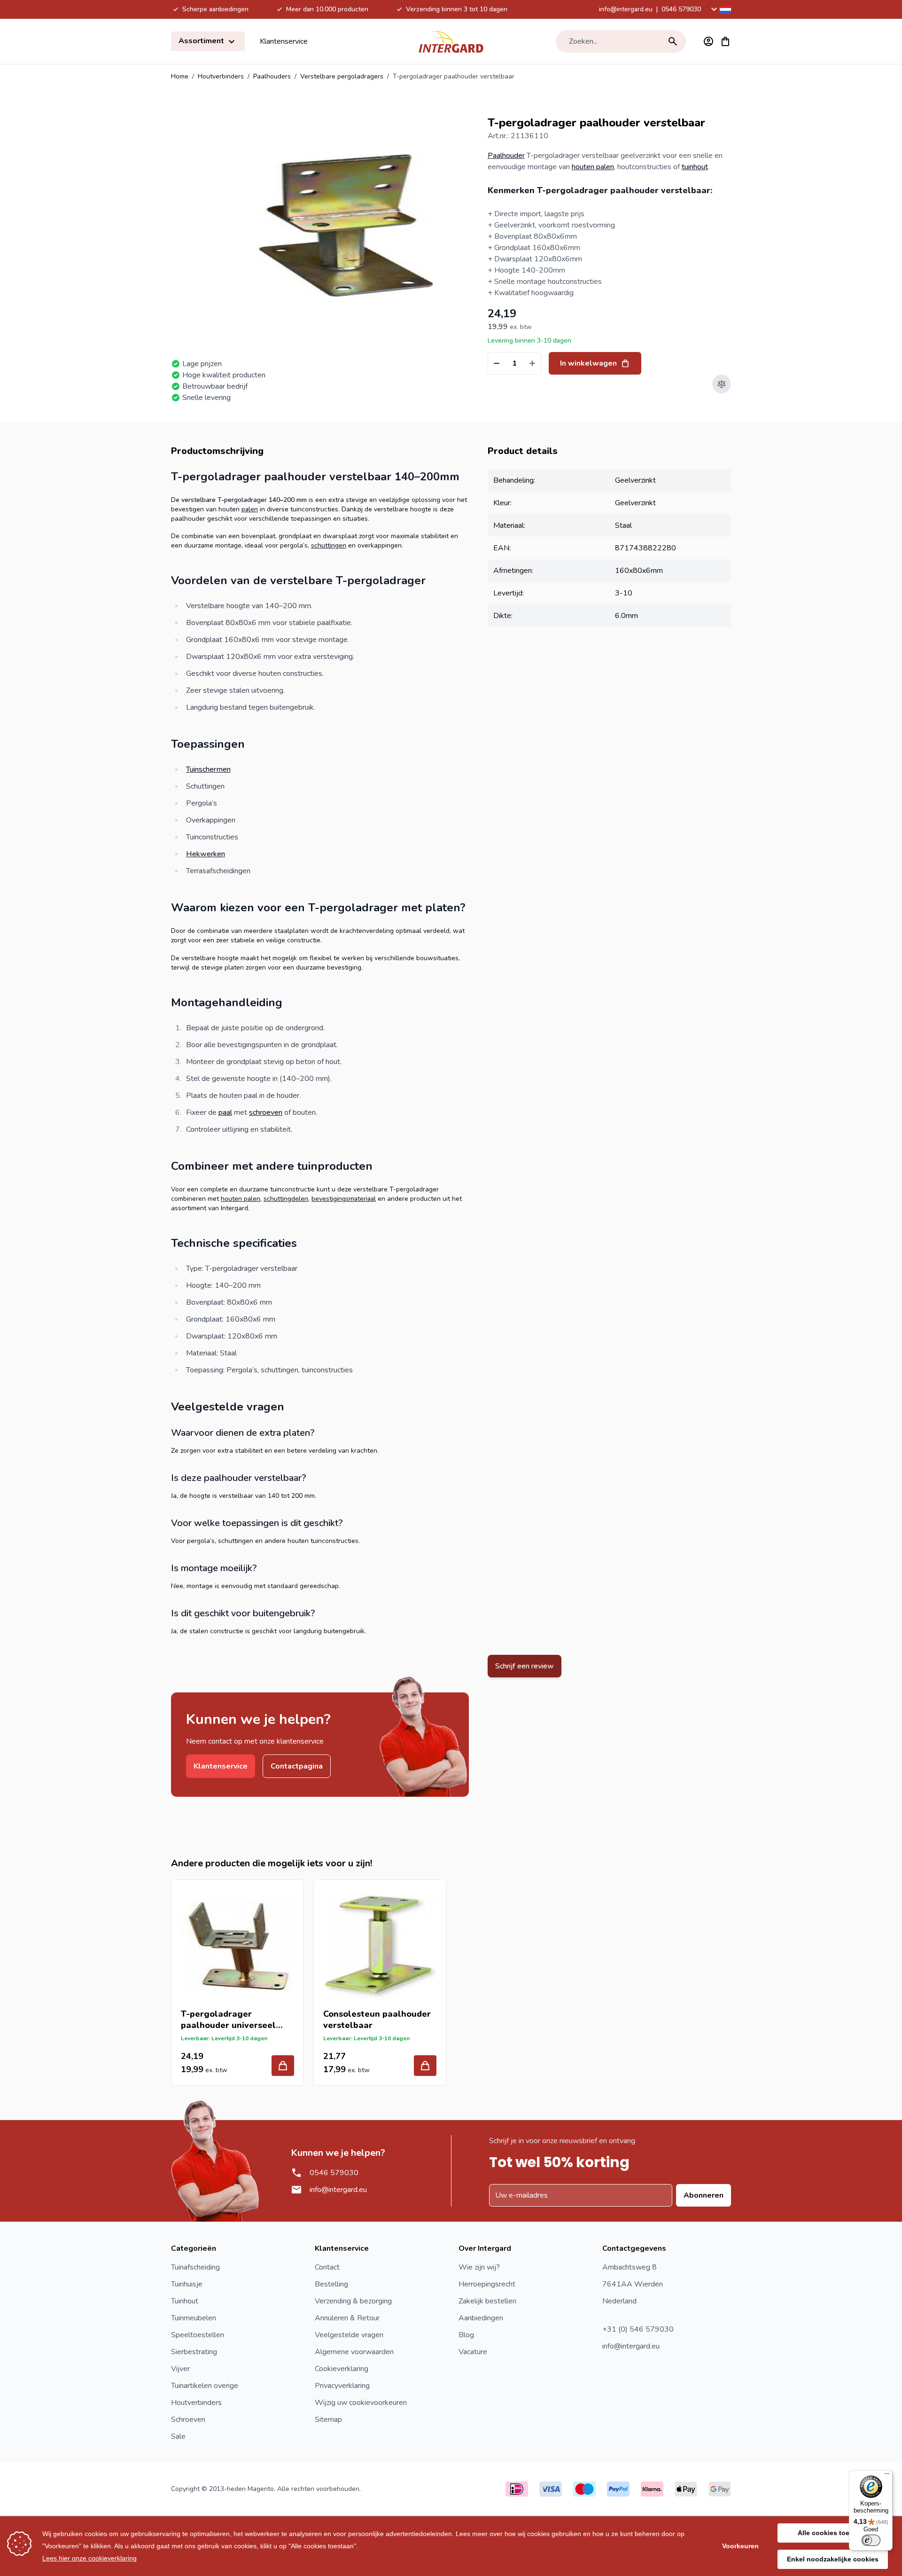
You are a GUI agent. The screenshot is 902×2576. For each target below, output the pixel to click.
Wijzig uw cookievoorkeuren (361, 2403)
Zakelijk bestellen (487, 2301)
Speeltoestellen (198, 2335)
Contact (327, 2267)
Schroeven (188, 2419)
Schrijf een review (525, 1666)
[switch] (871, 2540)
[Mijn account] (708, 41)
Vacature (473, 2352)
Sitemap (328, 2419)
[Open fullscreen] (344, 225)
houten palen (593, 167)
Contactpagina (297, 1766)
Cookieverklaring (342, 2369)
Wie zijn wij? (479, 2267)
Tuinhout (185, 2301)
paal (225, 1112)
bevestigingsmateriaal (344, 1199)
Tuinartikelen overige (205, 2386)
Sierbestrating (194, 2352)
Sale (178, 2436)
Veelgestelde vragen (349, 2335)
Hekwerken (206, 854)
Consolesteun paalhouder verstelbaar (377, 2020)
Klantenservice (284, 41)
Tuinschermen (208, 769)
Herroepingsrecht (487, 2284)
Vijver (180, 2369)
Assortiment (202, 41)
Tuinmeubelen (194, 2318)
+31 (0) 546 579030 (638, 2329)
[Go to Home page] (451, 41)
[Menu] (887, 2476)
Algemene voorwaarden (354, 2352)
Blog (466, 2335)
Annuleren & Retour (347, 2318)
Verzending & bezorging (353, 2301)
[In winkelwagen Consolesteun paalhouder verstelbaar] (425, 2066)
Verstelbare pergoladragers (342, 76)
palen (250, 509)
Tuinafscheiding (195, 2267)
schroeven (266, 1112)
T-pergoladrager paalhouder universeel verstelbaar (228, 2020)
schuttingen (329, 545)
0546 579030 (681, 9)
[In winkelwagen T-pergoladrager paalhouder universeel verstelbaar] (283, 2066)
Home (180, 76)
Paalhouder (506, 156)
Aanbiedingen (481, 2318)
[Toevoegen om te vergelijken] (722, 384)
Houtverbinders (221, 76)
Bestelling (331, 2284)
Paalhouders (272, 76)
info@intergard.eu (626, 9)
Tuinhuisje (187, 2284)
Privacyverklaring (342, 2386)
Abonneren (704, 2195)
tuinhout (695, 167)
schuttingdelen (286, 1199)
